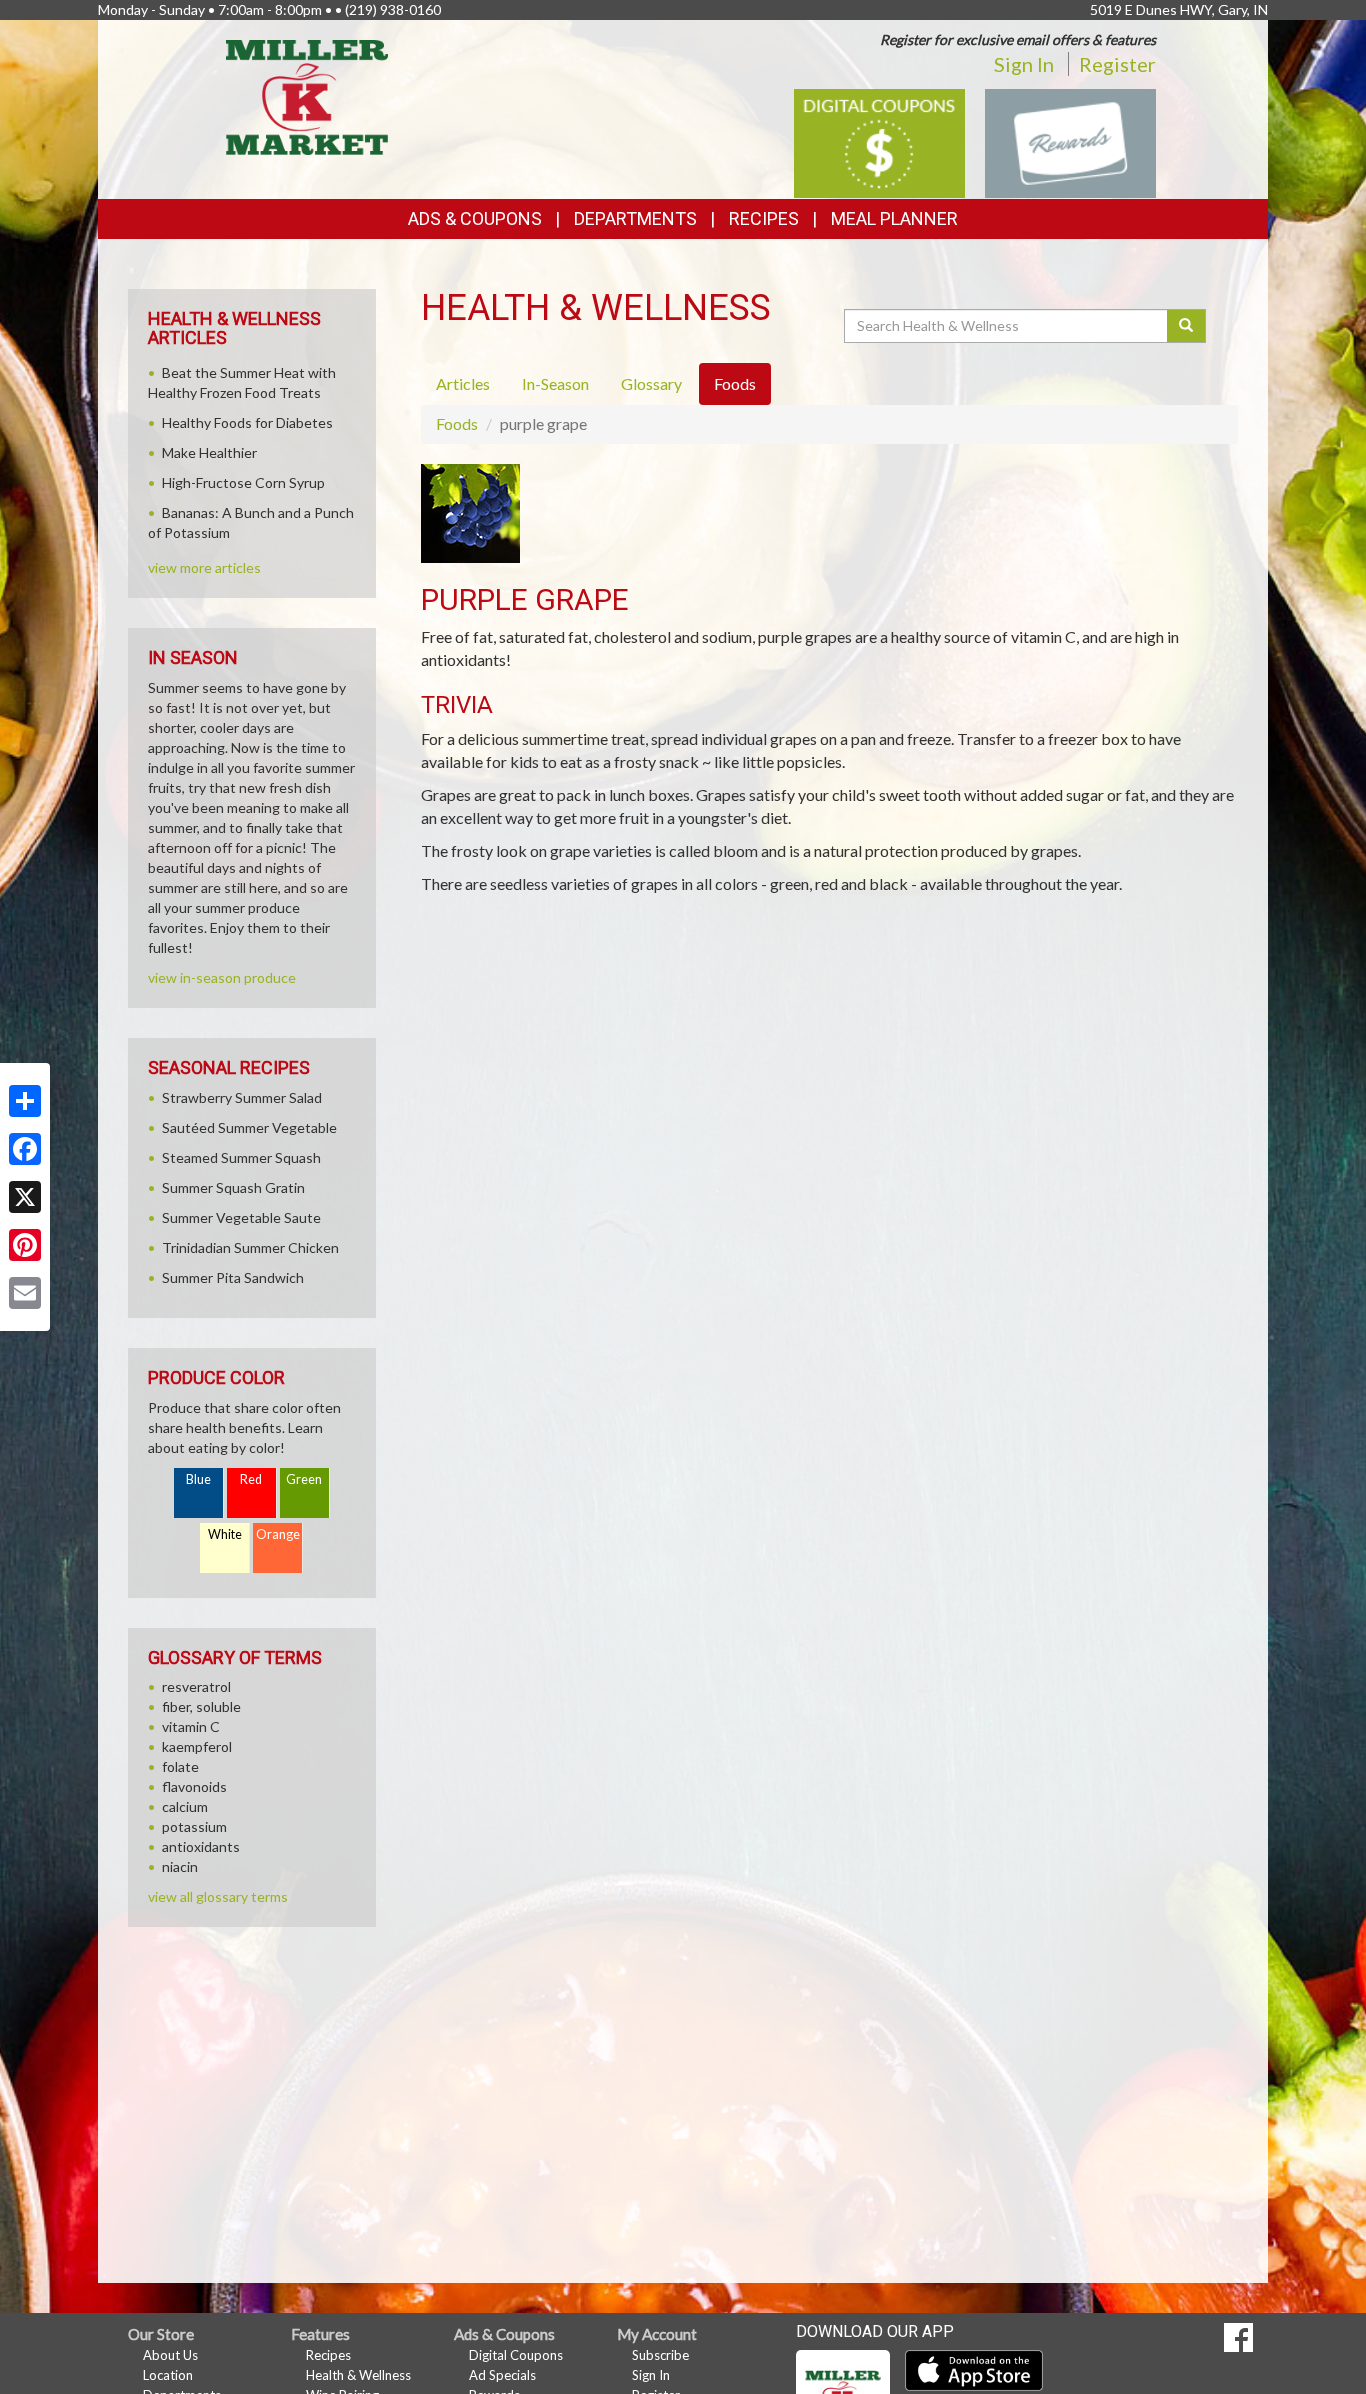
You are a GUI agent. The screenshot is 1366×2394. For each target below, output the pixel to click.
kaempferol (197, 1746)
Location (168, 2375)
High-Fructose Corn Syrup (243, 482)
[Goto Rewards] (1070, 141)
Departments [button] (635, 218)
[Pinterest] (25, 1245)
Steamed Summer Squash (241, 1157)
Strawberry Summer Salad (242, 1097)
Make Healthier (209, 452)
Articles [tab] (463, 383)
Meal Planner (894, 218)
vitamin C (191, 1726)
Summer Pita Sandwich (233, 1277)
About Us (170, 2355)
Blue (198, 1479)
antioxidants (201, 1846)
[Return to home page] (307, 95)
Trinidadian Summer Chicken (250, 1247)
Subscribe (660, 2355)
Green (304, 1479)
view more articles (204, 567)
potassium (194, 1826)
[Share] (25, 1101)
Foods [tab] (735, 383)
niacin (180, 1866)
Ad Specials (502, 2375)
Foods (457, 423)
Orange (278, 1534)
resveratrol (196, 1686)
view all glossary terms (218, 1896)
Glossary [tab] (651, 383)
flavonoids (194, 1786)
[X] (25, 1197)
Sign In (1024, 64)
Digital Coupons (516, 2355)
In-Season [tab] (555, 383)
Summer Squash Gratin (233, 1187)
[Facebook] (25, 1149)
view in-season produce (222, 977)
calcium (185, 1806)
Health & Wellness (358, 2375)
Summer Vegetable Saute (241, 1217)
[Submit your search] (1186, 326)
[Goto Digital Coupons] (879, 141)
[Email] (25, 1293)
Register (1117, 64)
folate (180, 1766)
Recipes (764, 218)
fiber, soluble (201, 1706)
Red (251, 1479)
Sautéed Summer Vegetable (249, 1127)
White (225, 1534)
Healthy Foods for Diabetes (247, 422)
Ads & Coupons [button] (475, 218)
